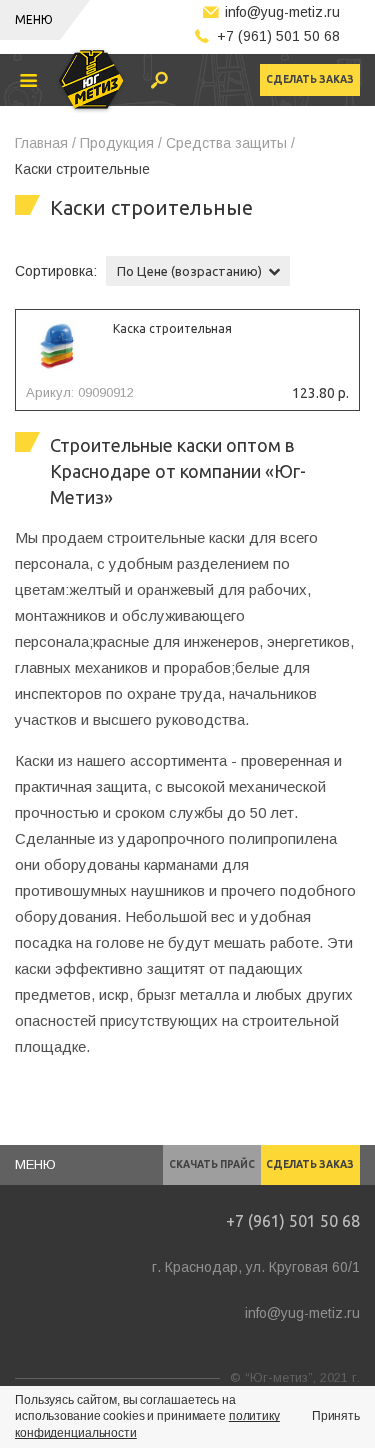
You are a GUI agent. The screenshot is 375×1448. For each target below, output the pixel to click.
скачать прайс (212, 1164)
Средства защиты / (230, 143)
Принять (336, 1416)
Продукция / (121, 143)
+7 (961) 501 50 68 (278, 36)
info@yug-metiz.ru (282, 12)
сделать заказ (310, 79)
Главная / (45, 143)
